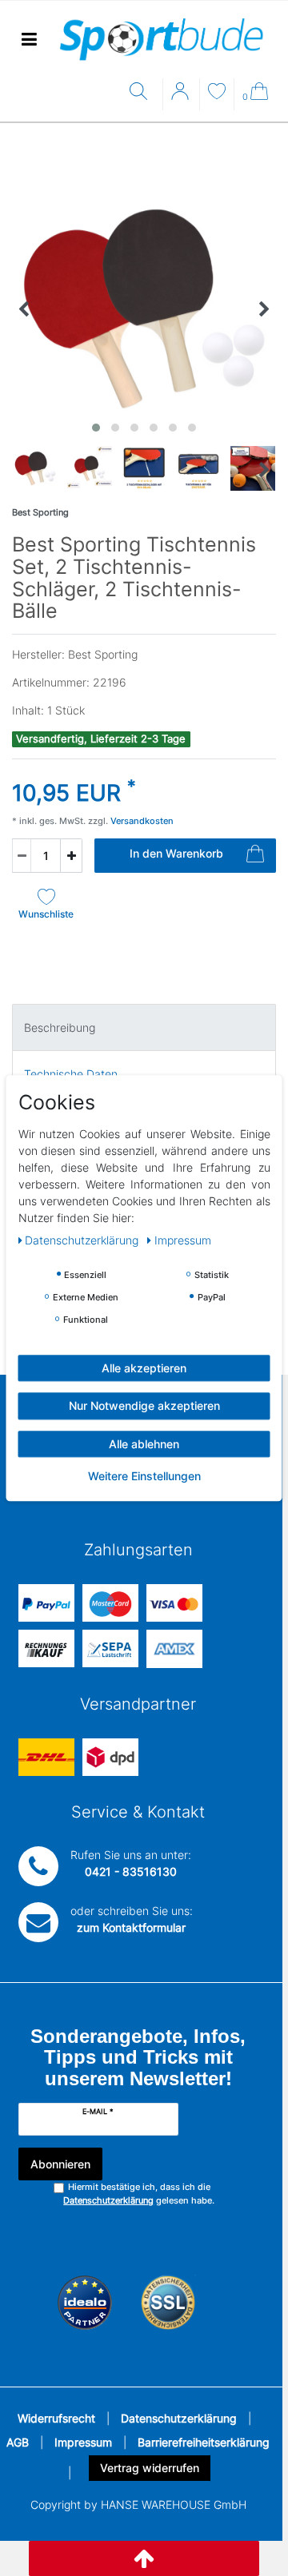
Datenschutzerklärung (179, 2418)
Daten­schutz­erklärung (83, 1240)
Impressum (83, 2442)
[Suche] (142, 92)
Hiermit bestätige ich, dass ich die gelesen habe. (139, 2194)
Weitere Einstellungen (144, 1476)
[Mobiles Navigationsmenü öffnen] (29, 40)
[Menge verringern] (22, 856)
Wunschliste (46, 914)
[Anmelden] (182, 97)
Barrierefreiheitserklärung (204, 2442)
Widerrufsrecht (56, 2418)
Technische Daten (71, 1074)
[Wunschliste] (217, 93)
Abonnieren (60, 2164)
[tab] (144, 1027)
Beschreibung (60, 1027)
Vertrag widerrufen (150, 2468)
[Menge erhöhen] (71, 856)
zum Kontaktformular (131, 1927)
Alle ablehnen (144, 1444)
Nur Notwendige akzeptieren (144, 1405)
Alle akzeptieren (144, 1368)
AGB (18, 2442)
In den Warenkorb (176, 853)
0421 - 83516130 (131, 1871)
